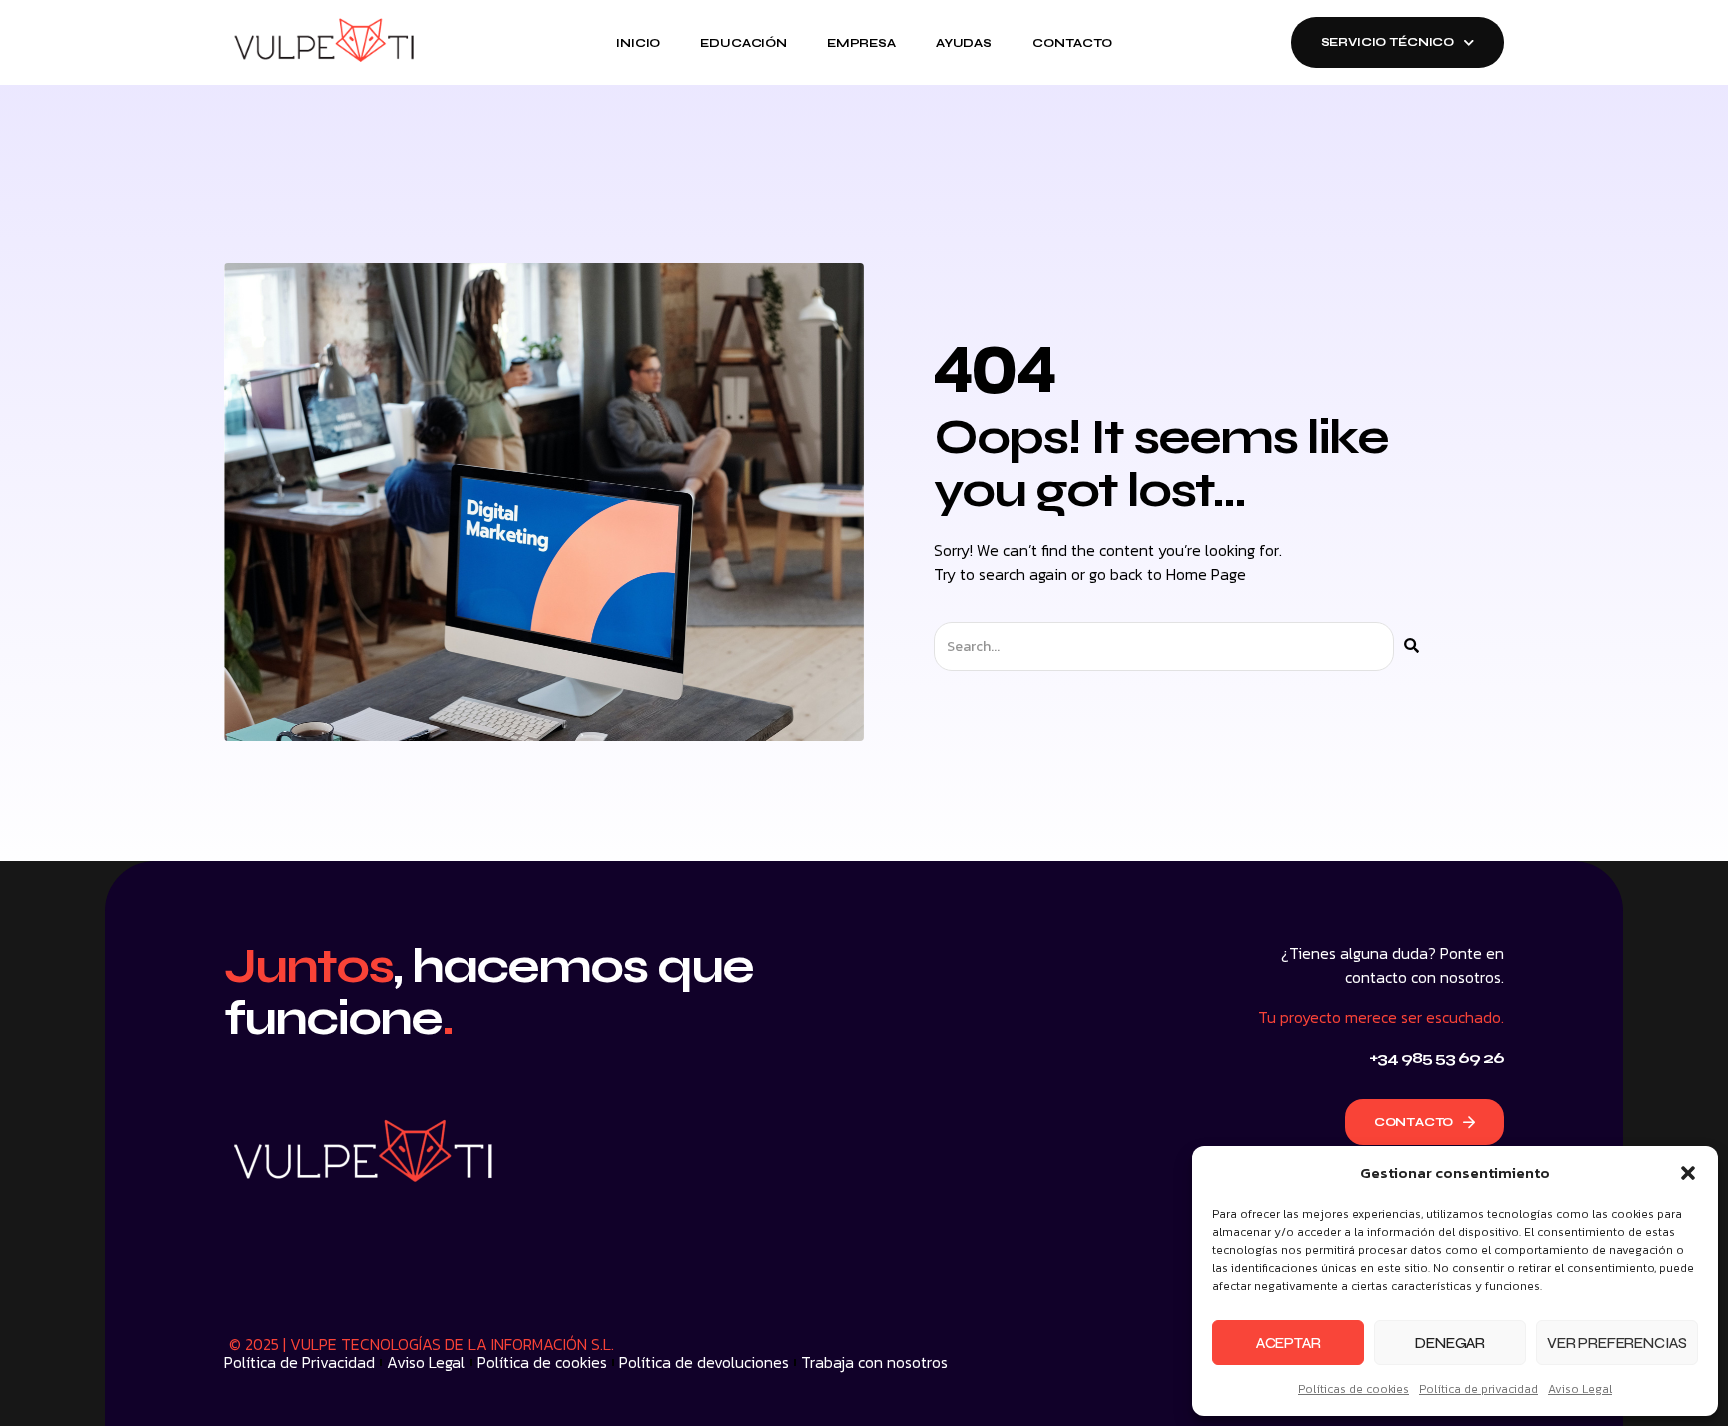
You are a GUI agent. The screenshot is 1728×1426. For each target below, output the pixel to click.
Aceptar (1288, 1343)
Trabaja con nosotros (874, 1362)
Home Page (1206, 574)
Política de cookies (542, 1362)
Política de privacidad (1478, 1389)
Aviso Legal (1580, 1389)
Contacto (1072, 43)
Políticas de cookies (1353, 1389)
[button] (1688, 1173)
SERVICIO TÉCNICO (1388, 42)
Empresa (861, 43)
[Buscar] (1411, 646)
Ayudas (964, 43)
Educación (743, 43)
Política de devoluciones (704, 1362)
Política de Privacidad (299, 1362)
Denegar (1450, 1343)
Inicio (638, 43)
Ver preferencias (1617, 1343)
